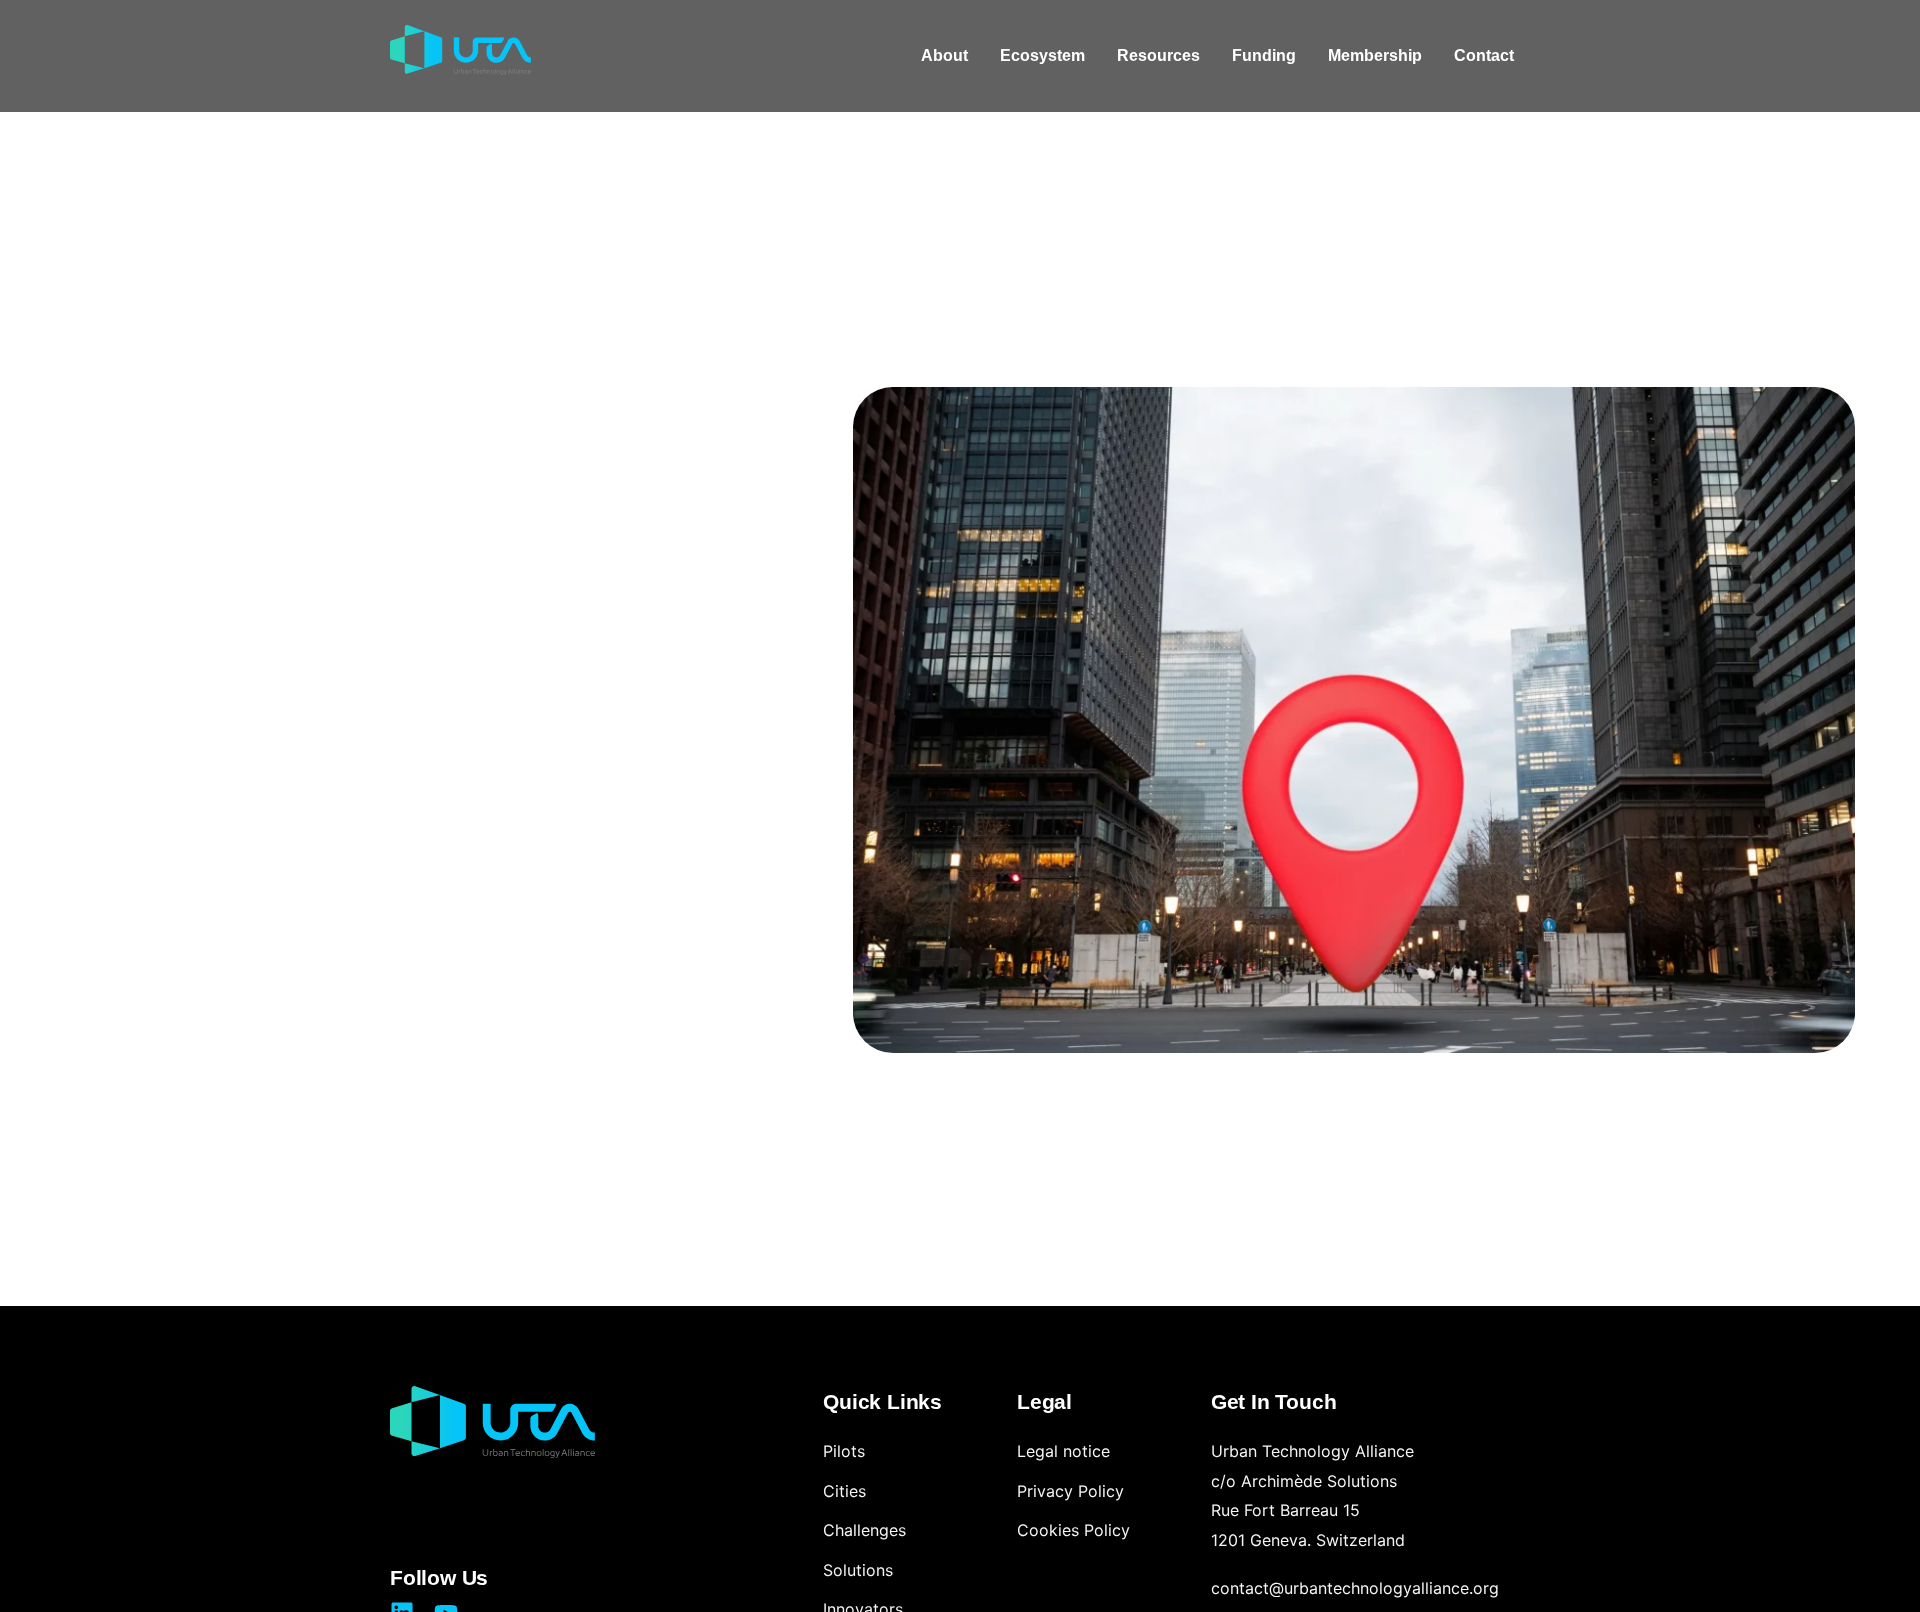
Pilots (844, 1451)
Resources (1158, 55)
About (944, 55)
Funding (1264, 55)
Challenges (864, 1530)
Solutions (858, 1570)
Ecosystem (1042, 55)
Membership (1375, 55)
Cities (844, 1491)
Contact (1484, 55)
